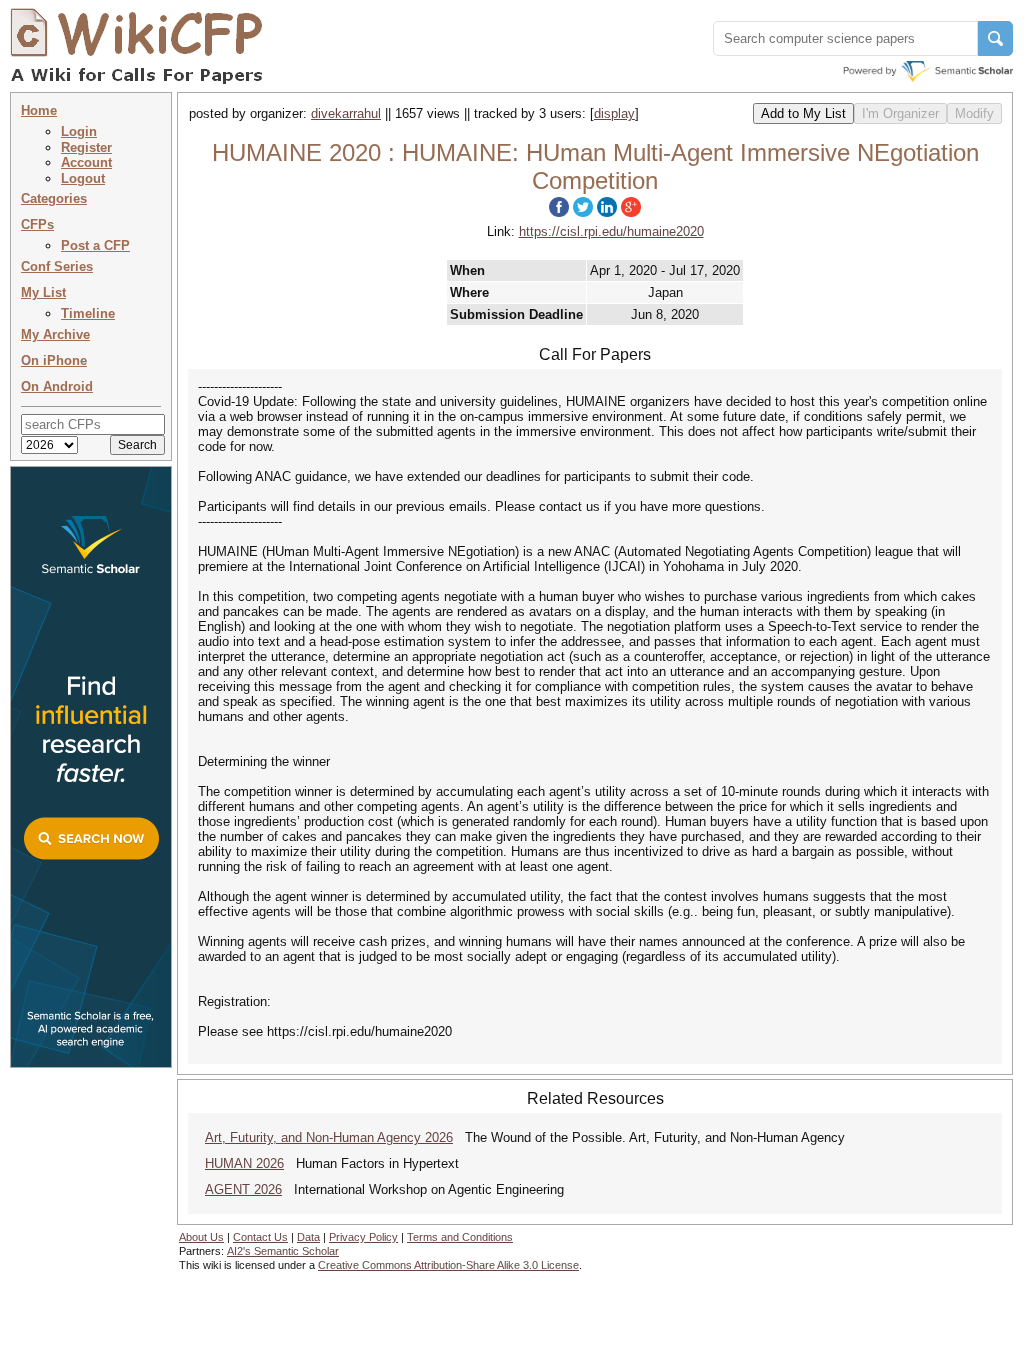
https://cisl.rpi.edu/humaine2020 (611, 231)
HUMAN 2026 (244, 1163)
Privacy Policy (363, 1237)
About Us (201, 1237)
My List (43, 292)
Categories (54, 198)
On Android (57, 386)
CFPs (37, 224)
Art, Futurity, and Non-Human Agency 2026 (329, 1137)
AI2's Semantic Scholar (283, 1251)
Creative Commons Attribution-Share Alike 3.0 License (448, 1265)
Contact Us (260, 1237)
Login (79, 131)
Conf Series (57, 266)
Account (86, 162)
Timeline (88, 313)
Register (86, 147)
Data (308, 1237)
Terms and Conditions (460, 1237)
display (614, 113)
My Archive (55, 334)
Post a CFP (95, 245)
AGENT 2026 (243, 1189)
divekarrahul (346, 113)
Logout (83, 178)
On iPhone (54, 360)
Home (39, 110)
